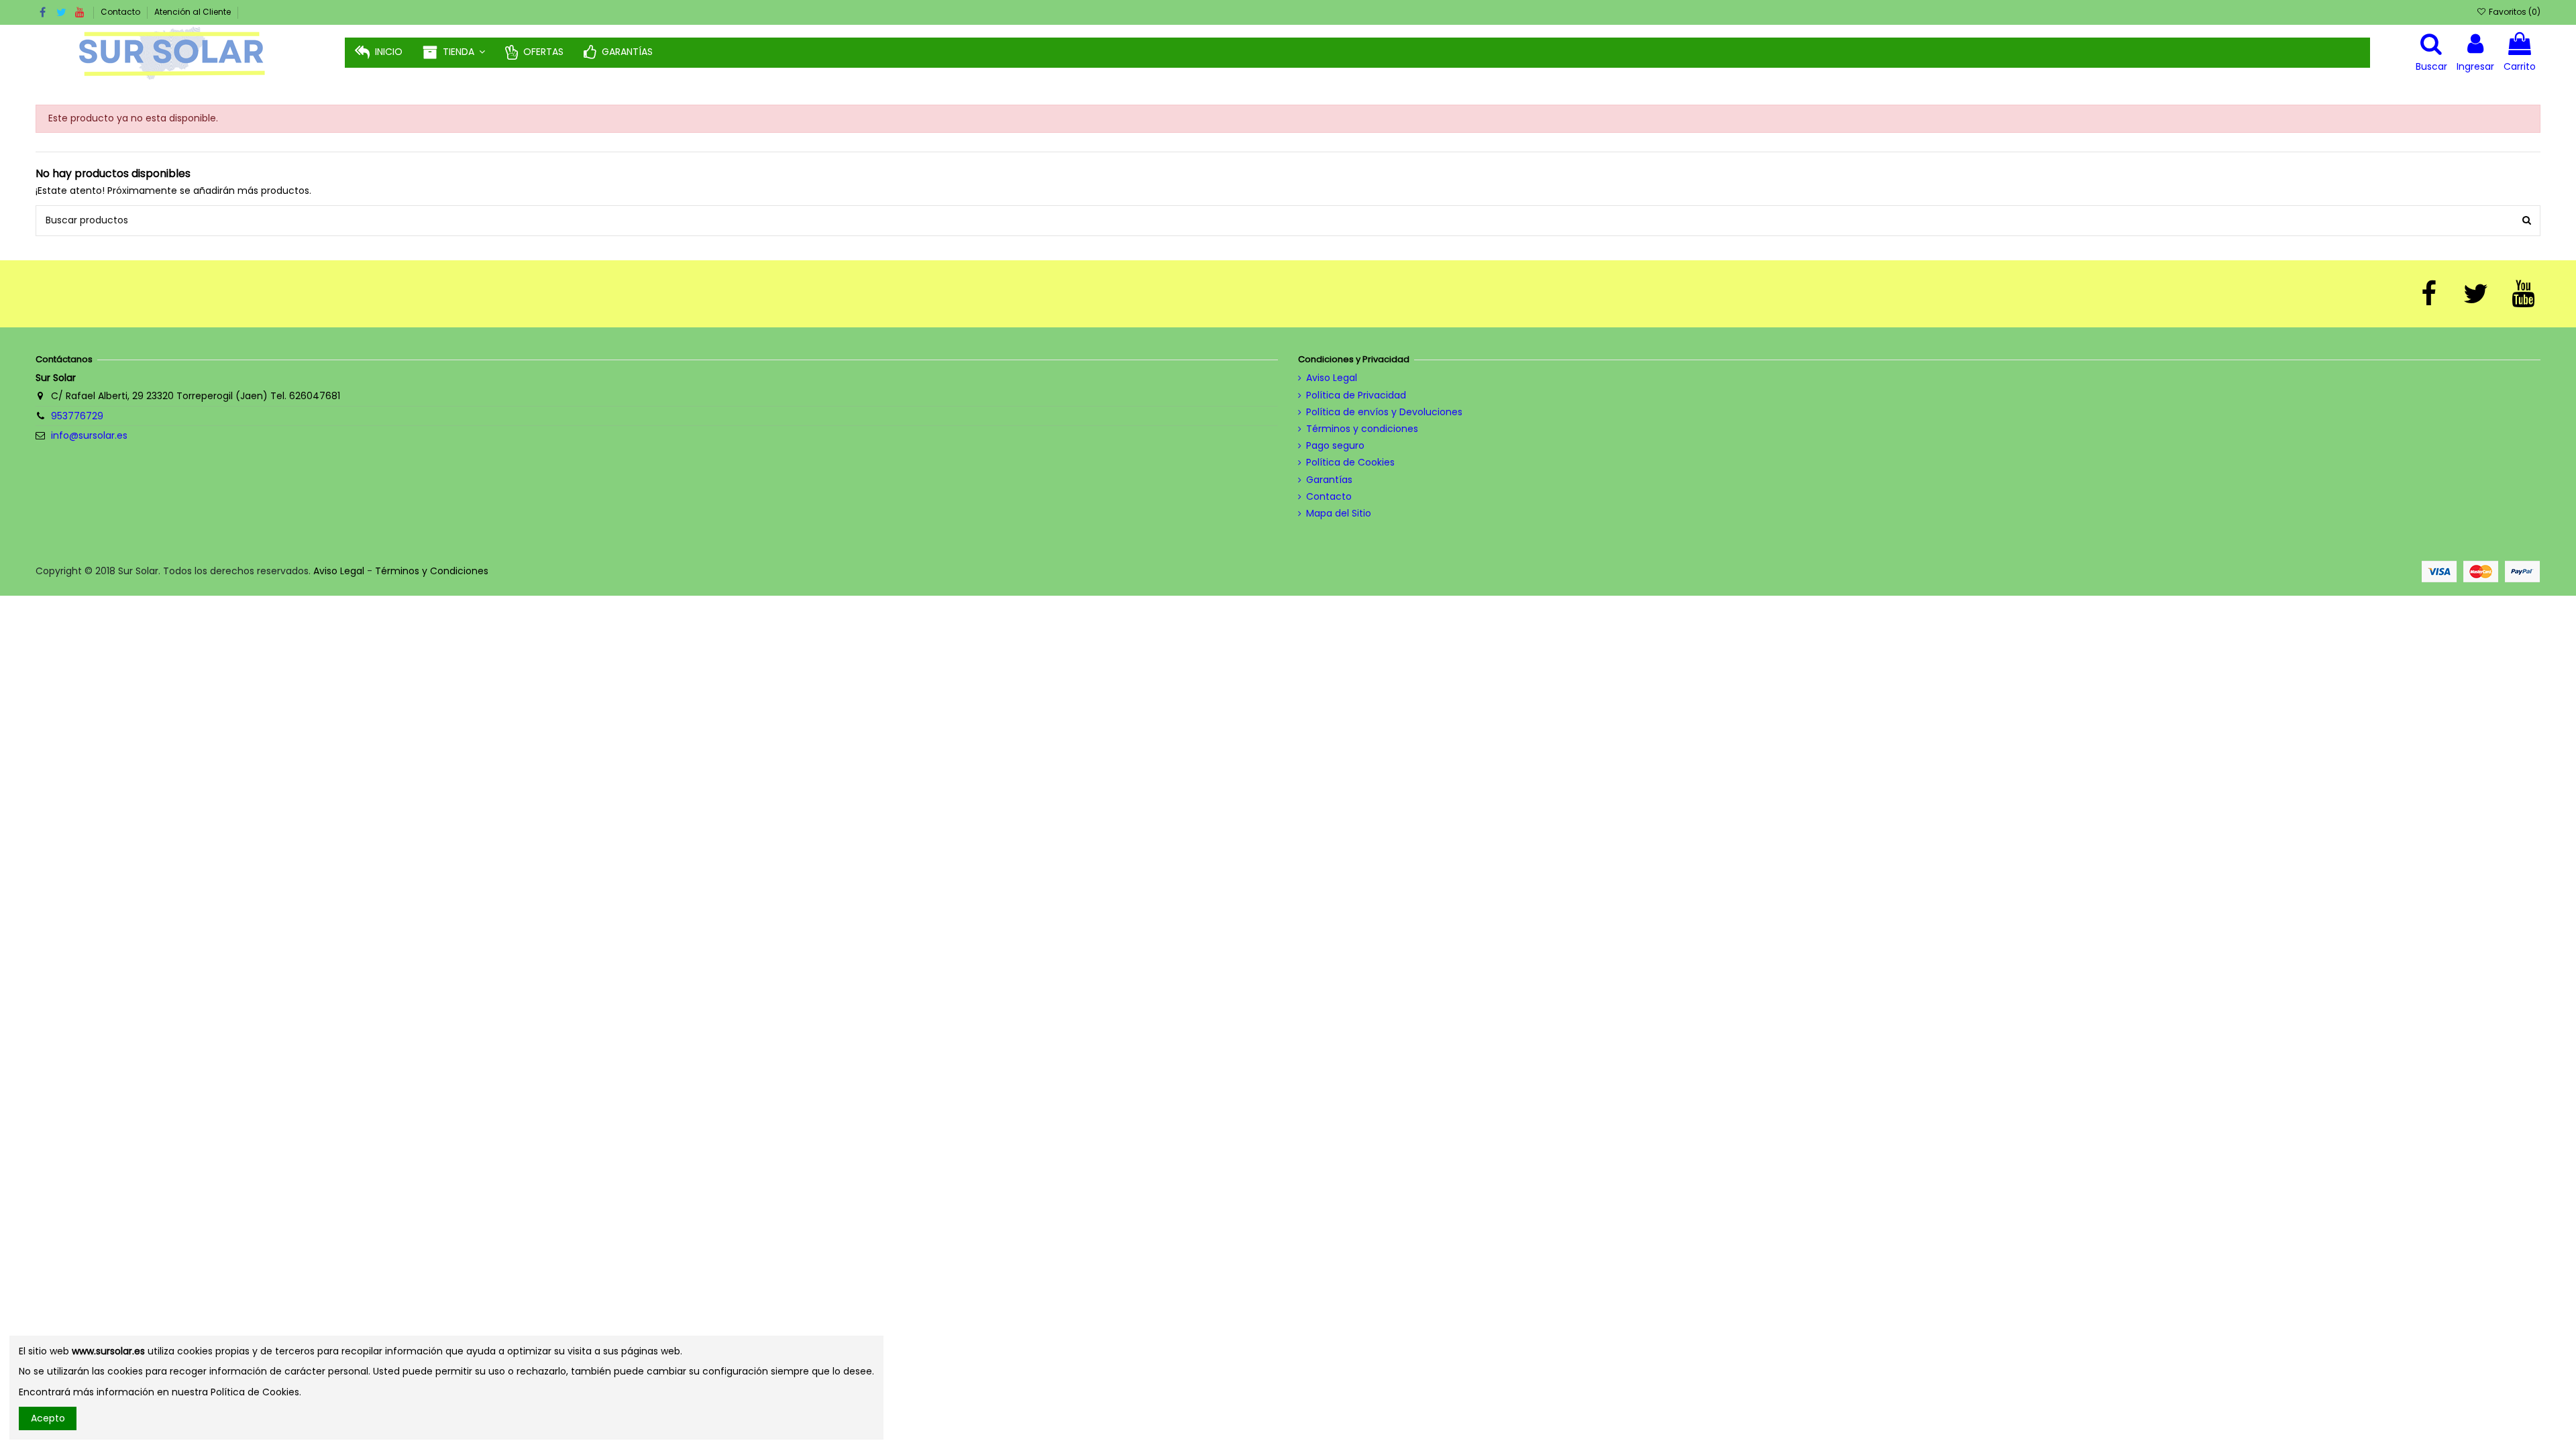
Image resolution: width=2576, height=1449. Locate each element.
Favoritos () (2513, 12)
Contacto (121, 12)
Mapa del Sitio (1339, 514)
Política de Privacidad (1356, 395)
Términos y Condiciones (432, 571)
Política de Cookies (1350, 463)
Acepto (48, 1418)
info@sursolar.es (89, 435)
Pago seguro (1335, 446)
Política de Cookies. (256, 1392)
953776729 (77, 416)
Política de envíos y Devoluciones (1384, 412)
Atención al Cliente (193, 12)
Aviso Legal (1332, 378)
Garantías (1329, 480)
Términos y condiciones (1362, 429)
